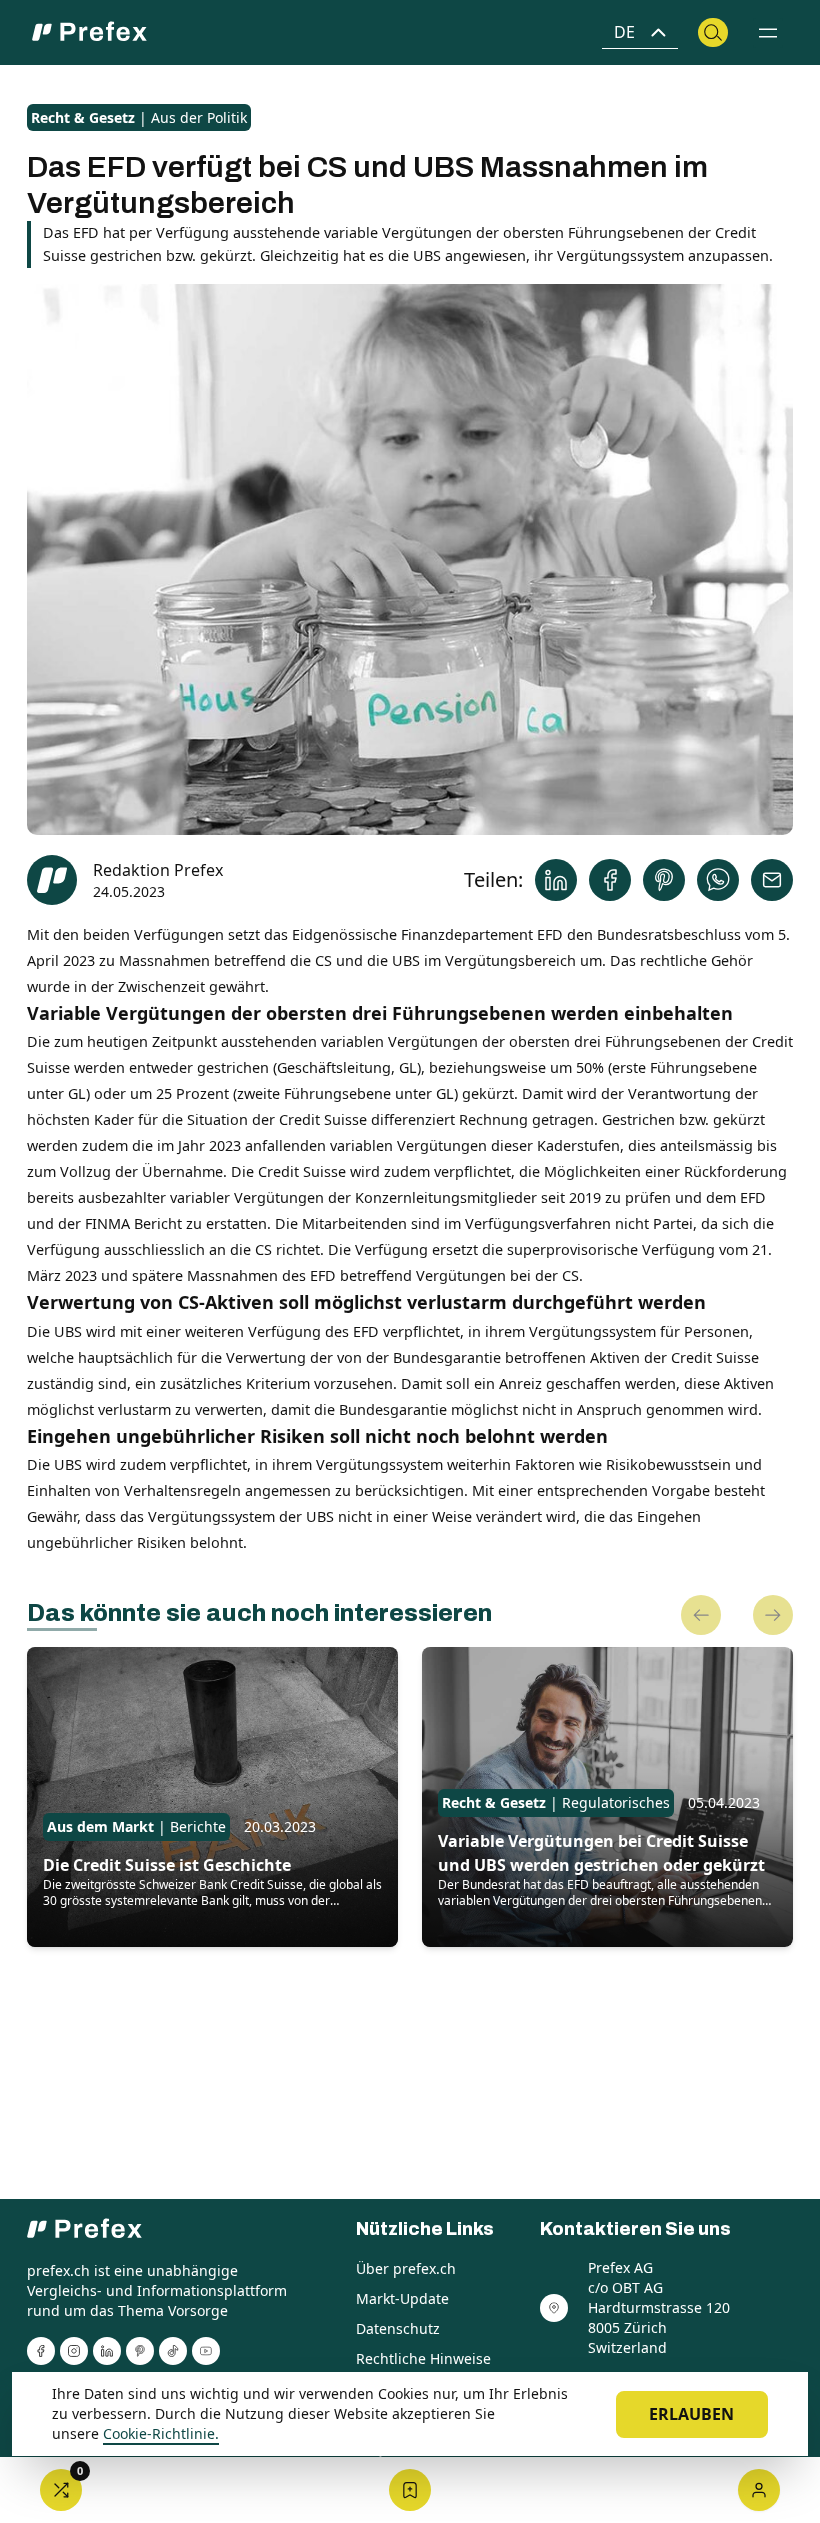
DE (624, 32)
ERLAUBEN (691, 2414)
